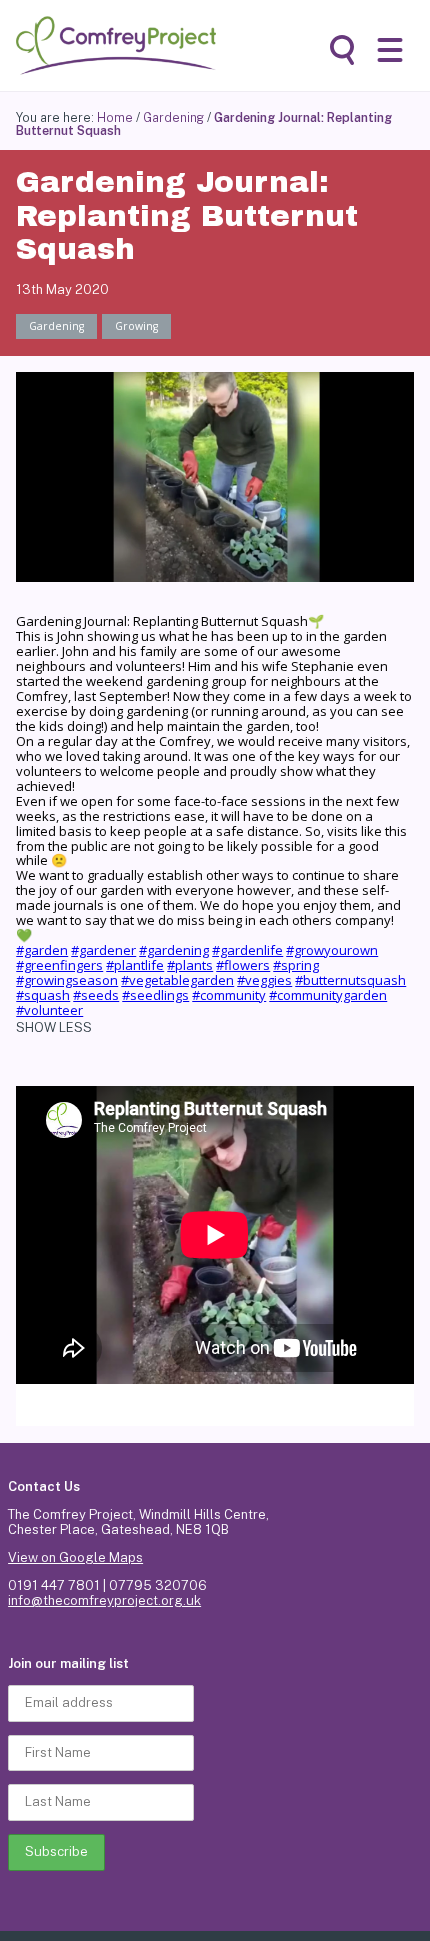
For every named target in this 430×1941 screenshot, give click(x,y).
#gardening (174, 950)
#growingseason (67, 980)
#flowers (243, 965)
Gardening (173, 117)
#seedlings (155, 995)
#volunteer (49, 1010)
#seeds (96, 995)
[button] (390, 50)
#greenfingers (59, 965)
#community (229, 995)
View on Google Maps (75, 1557)
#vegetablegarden (177, 980)
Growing (136, 326)
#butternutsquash (350, 980)
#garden (42, 950)
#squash (43, 995)
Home (115, 117)
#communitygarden (328, 995)
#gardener (103, 950)
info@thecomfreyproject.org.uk (104, 1600)
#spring (296, 965)
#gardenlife (247, 950)
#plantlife (135, 965)
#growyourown (332, 950)
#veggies (264, 980)
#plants (190, 965)
